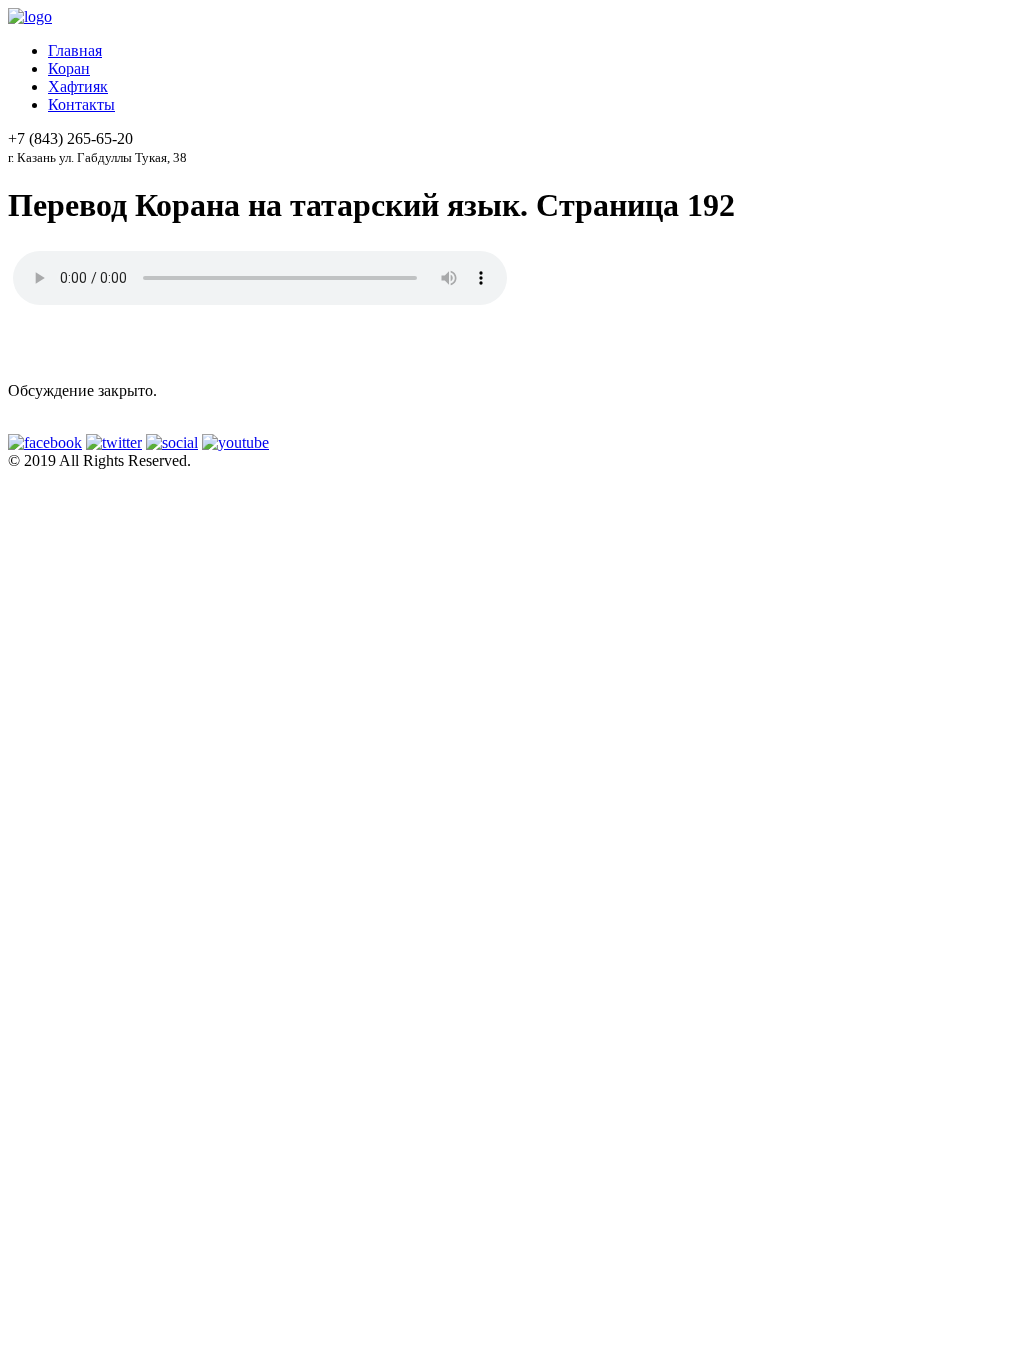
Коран (69, 68)
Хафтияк (78, 86)
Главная (75, 50)
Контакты (81, 104)
